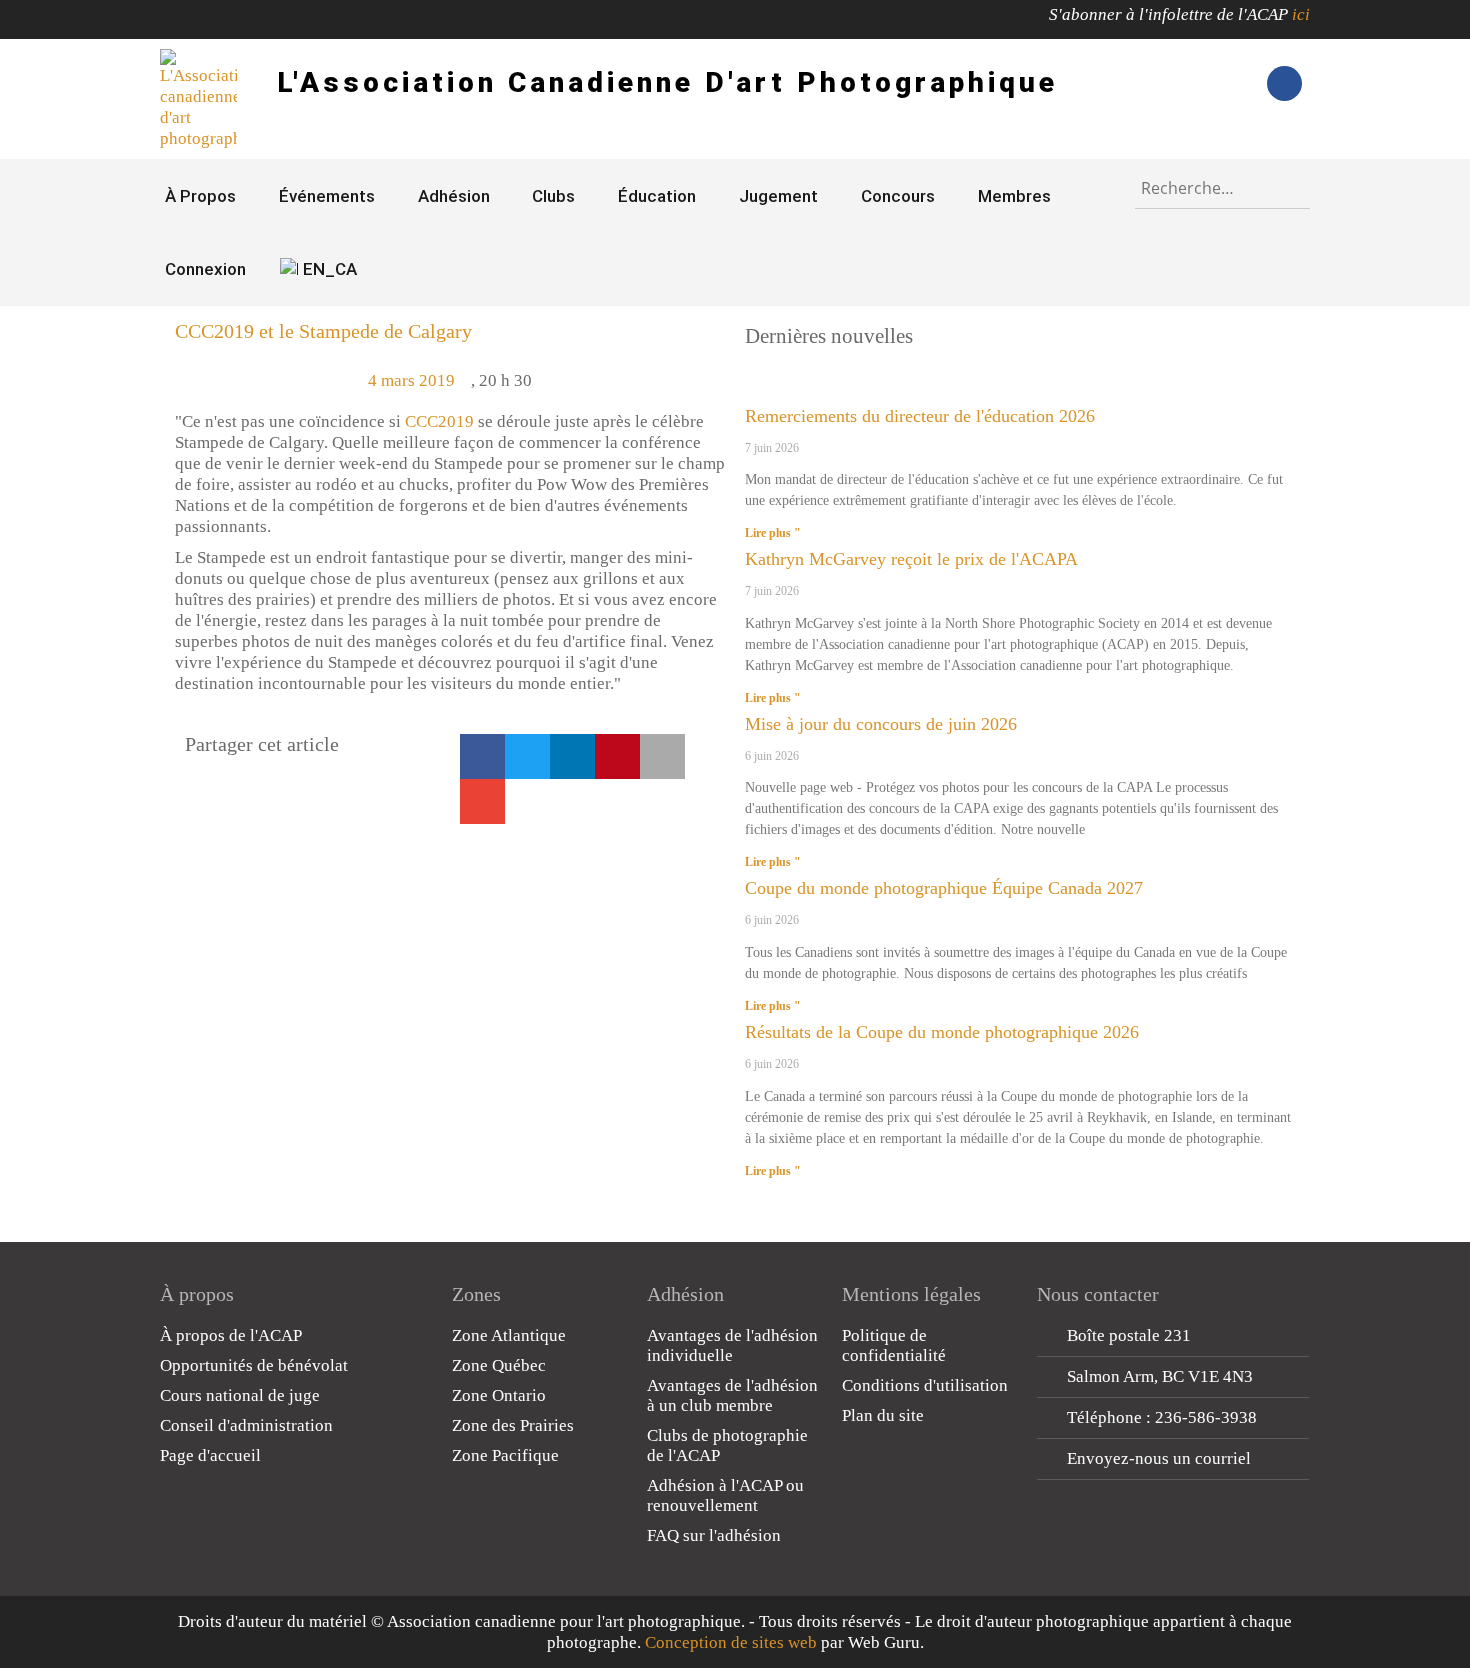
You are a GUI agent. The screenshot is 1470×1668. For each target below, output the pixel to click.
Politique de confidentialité (894, 1345)
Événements (327, 196)
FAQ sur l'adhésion (714, 1535)
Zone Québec (499, 1365)
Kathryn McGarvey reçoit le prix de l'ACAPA (911, 559)
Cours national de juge (240, 1395)
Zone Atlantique (509, 1335)
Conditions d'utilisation (925, 1385)
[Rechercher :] (1222, 184)
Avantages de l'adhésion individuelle (732, 1345)
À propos (200, 196)
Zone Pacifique (505, 1455)
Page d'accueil (210, 1455)
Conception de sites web (731, 1642)
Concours (898, 196)
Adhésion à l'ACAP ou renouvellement (725, 1495)
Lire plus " (773, 533)
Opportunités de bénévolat (254, 1365)
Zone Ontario (499, 1395)
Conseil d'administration (246, 1425)
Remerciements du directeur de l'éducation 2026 (920, 416)
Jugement (778, 196)
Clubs (553, 196)
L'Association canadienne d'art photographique (667, 82)
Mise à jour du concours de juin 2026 (881, 724)
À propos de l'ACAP (231, 1335)
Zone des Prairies (513, 1425)
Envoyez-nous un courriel (1159, 1458)
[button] (482, 756)
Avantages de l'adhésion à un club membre (732, 1395)
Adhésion (454, 196)
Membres (1014, 196)
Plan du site (883, 1415)
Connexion (205, 269)
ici (1301, 14)
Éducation (657, 196)
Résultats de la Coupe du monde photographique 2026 (942, 1032)
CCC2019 (439, 421)
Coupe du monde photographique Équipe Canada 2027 (944, 888)
